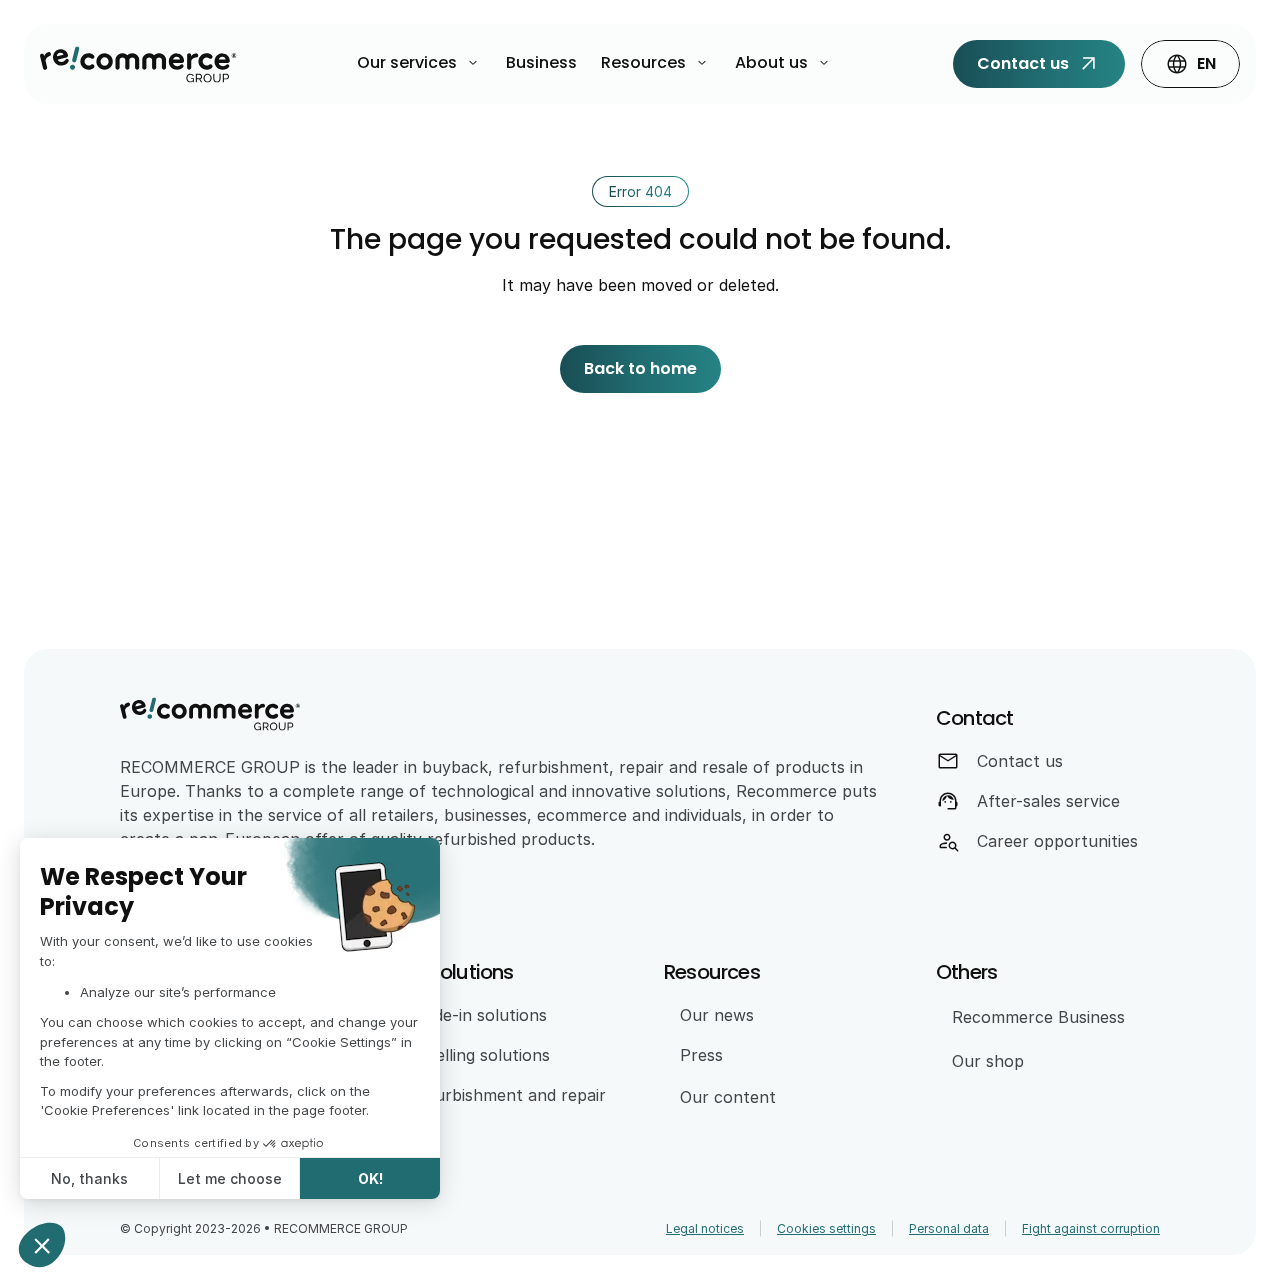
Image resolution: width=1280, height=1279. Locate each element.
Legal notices (705, 1228)
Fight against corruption (1091, 1228)
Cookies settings (826, 1228)
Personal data (949, 1228)
